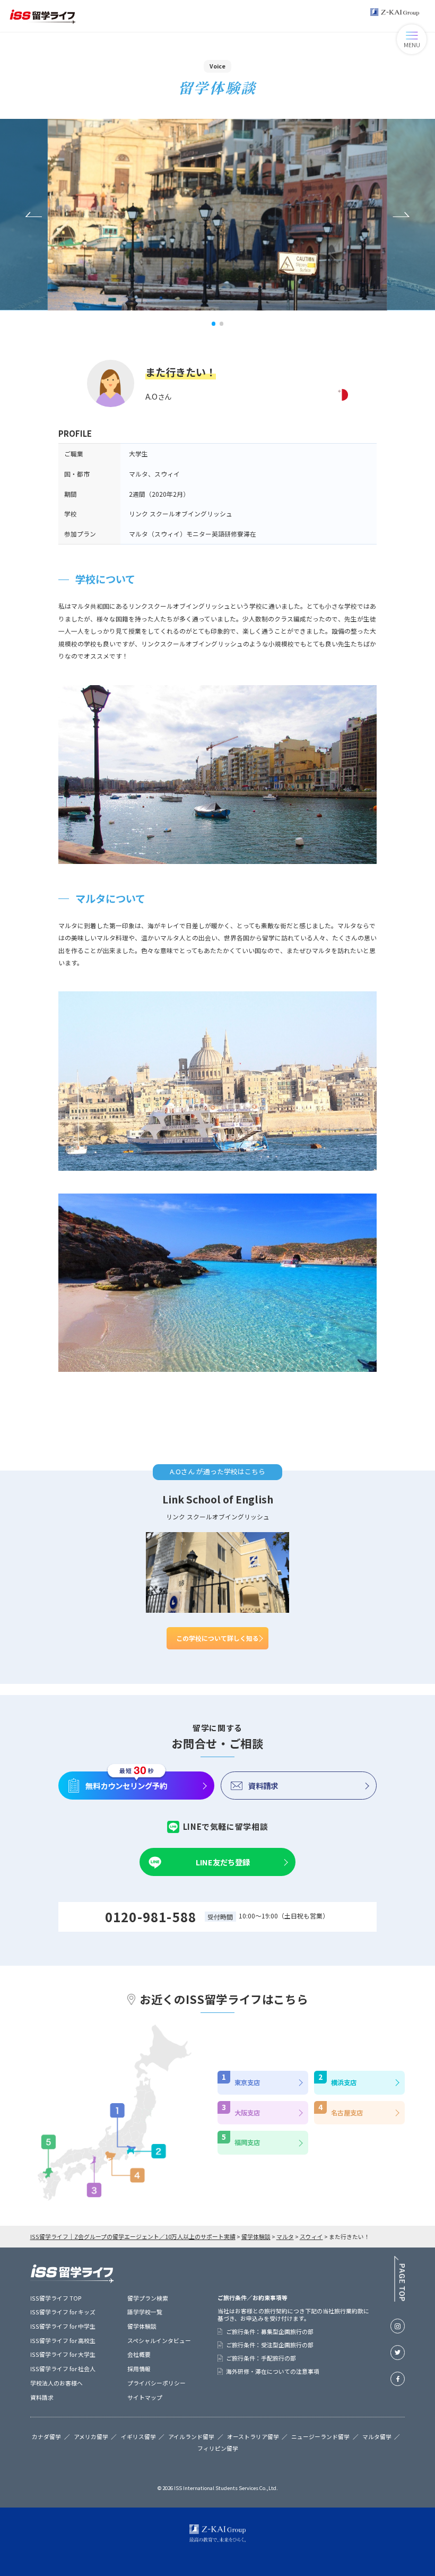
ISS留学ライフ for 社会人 (63, 2368)
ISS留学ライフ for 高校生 (63, 2340)
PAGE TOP (399, 2279)
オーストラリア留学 (253, 2437)
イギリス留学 (138, 2437)
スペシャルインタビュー (159, 2340)
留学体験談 (142, 2326)
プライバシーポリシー (156, 2383)
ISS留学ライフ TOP (56, 2298)
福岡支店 (247, 2142)
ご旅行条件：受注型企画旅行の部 (270, 2345)
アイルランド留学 (191, 2437)
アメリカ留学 (91, 2437)
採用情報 (139, 2368)
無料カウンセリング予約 (126, 1786)
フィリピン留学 (218, 2449)
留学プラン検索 (148, 2298)
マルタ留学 (377, 2437)
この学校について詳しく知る (217, 1638)
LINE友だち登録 (223, 1862)
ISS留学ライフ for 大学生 (63, 2354)
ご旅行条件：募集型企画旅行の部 (270, 2332)
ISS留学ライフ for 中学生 (63, 2326)
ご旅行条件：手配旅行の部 (261, 2358)
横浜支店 (344, 2082)
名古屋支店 (347, 2113)
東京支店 (247, 2082)
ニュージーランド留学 (320, 2437)
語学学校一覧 (145, 2312)
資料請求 (263, 1786)
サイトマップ (145, 2397)
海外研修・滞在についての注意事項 (273, 2371)
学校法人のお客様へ (56, 2383)
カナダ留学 (46, 2437)
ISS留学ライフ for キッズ (63, 2312)
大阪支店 (247, 2113)
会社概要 (139, 2354)
